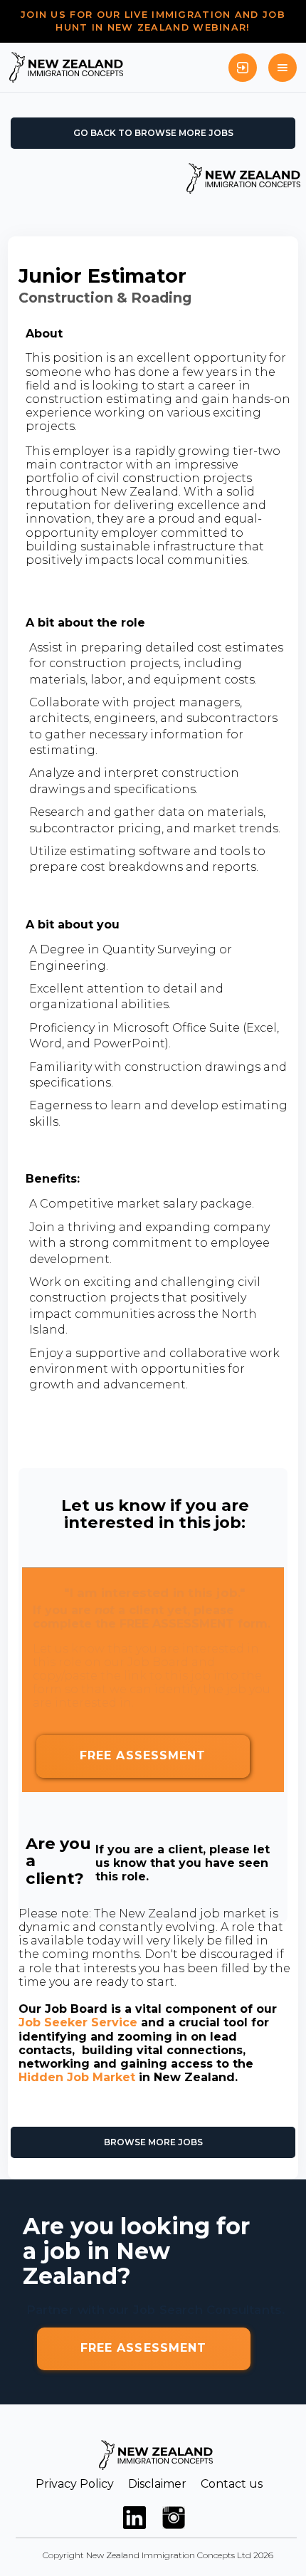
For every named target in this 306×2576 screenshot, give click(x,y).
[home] (66, 67)
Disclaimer (157, 2484)
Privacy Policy (75, 2484)
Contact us (232, 2484)
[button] (283, 68)
